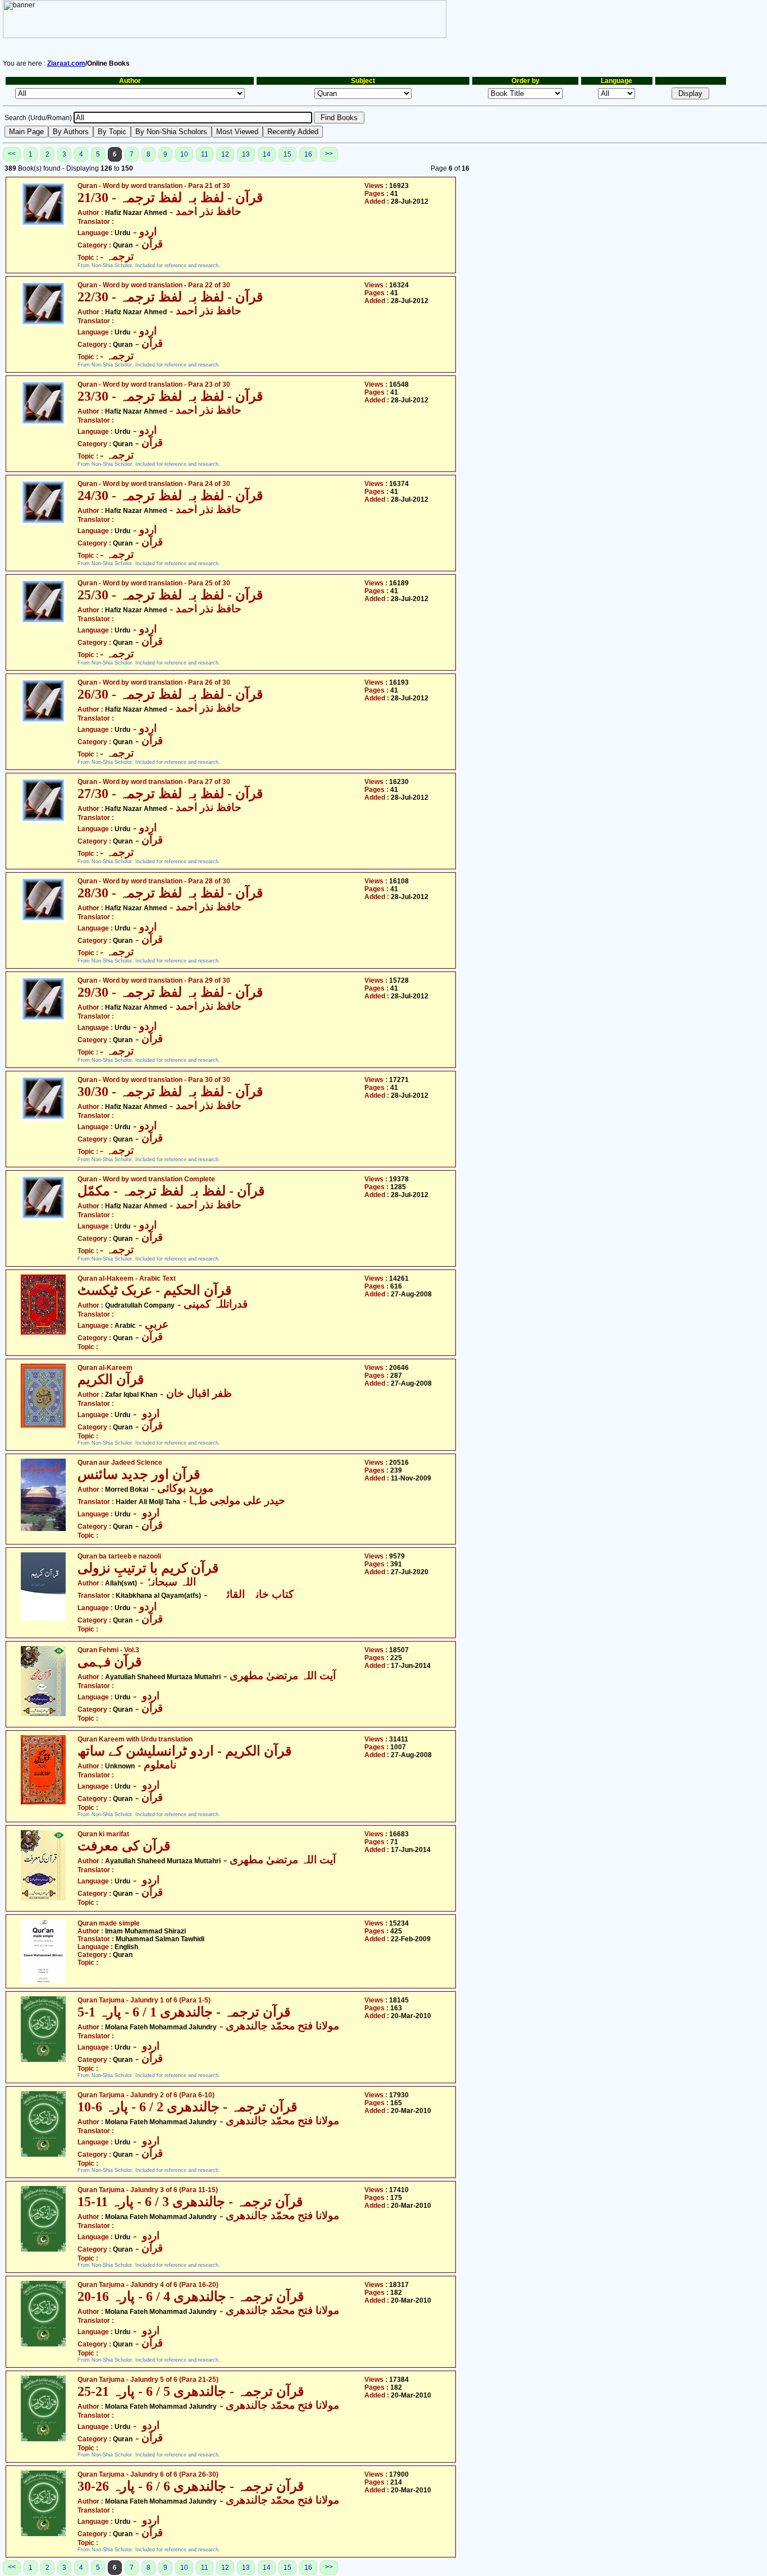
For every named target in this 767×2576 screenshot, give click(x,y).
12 (225, 154)
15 (287, 154)
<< (12, 154)
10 (184, 154)
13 (246, 154)
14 (267, 154)
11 (205, 154)
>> (329, 154)
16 (308, 154)
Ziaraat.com (66, 63)
